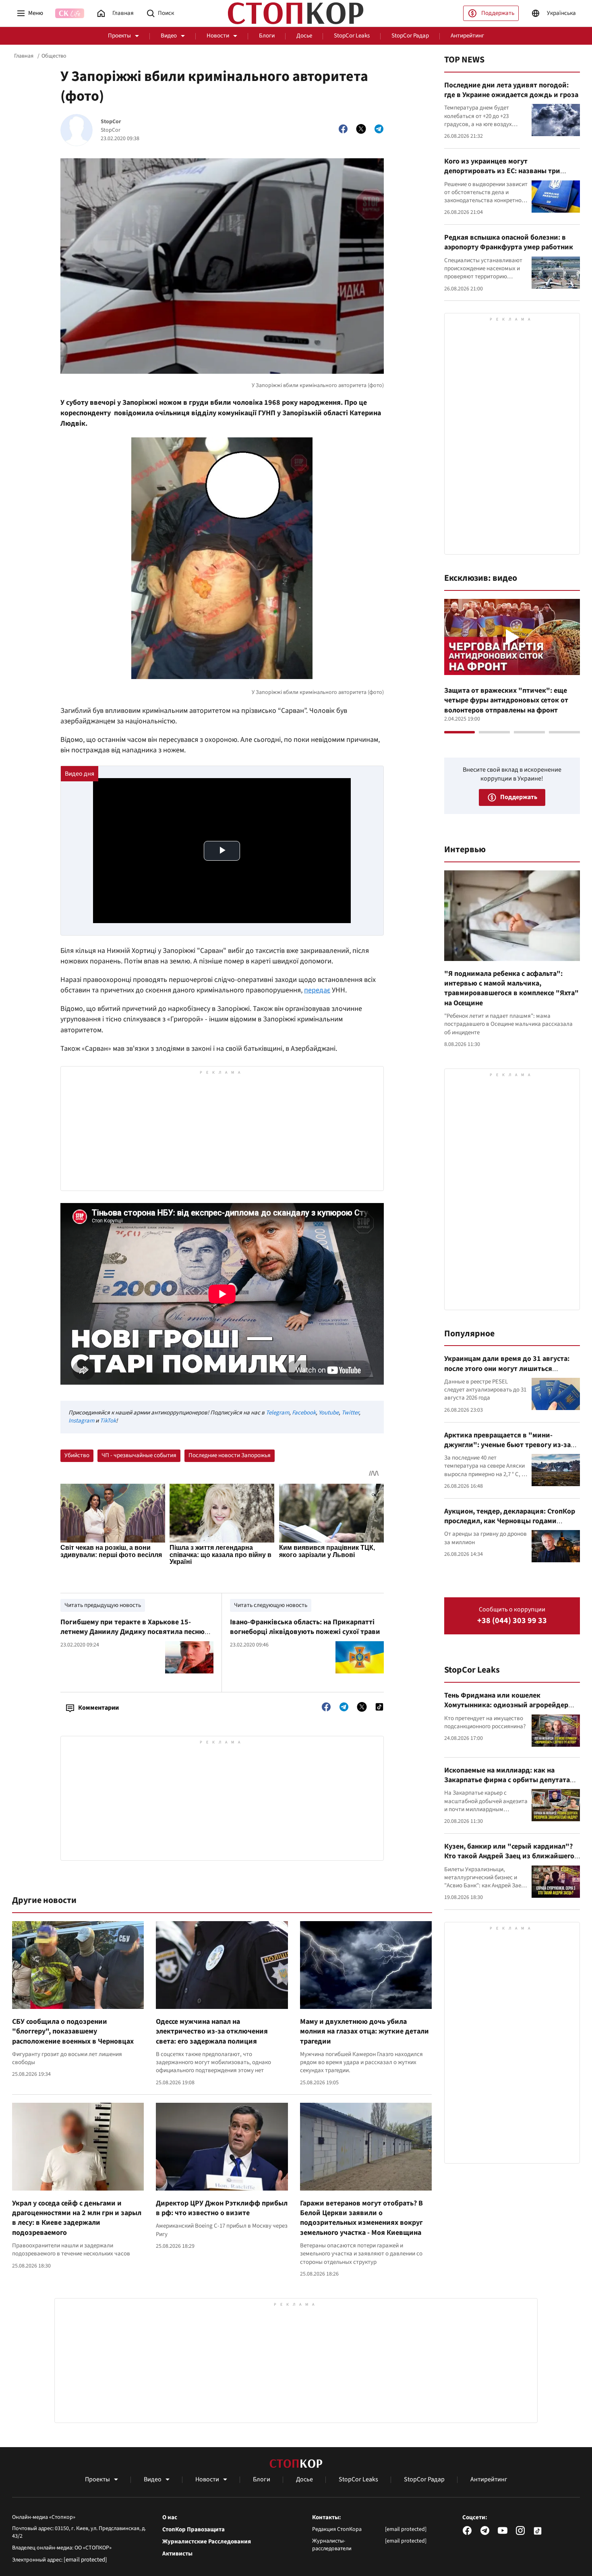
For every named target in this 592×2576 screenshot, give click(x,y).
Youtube (329, 1413)
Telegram (277, 1413)
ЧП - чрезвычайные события (139, 1455)
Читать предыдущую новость (103, 1605)
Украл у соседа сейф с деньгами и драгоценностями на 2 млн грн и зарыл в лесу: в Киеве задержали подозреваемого (77, 2218)
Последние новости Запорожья (230, 1455)
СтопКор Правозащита (194, 2530)
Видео (169, 36)
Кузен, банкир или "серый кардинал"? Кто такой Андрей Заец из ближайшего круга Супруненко (509, 1856)
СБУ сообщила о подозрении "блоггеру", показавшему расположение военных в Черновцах (73, 2031)
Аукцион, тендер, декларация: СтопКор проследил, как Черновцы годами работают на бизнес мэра (510, 1521)
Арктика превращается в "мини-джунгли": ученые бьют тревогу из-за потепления (507, 1445)
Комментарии (98, 1708)
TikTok (108, 1421)
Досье (304, 36)
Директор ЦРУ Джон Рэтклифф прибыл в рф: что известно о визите (222, 2208)
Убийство (77, 1455)
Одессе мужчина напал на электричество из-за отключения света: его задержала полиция (212, 2031)
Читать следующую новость (271, 1605)
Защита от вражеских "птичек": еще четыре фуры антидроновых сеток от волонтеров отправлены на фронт (506, 700)
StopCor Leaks (352, 36)
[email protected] (85, 2560)
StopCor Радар (410, 36)
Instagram (81, 1421)
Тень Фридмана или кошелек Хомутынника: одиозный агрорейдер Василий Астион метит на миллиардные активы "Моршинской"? (511, 1710)
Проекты (119, 36)
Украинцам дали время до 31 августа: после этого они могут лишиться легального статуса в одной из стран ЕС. (510, 1369)
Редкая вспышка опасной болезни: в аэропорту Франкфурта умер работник (509, 242)
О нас (170, 2518)
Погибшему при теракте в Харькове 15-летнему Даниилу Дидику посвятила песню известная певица (132, 1632)
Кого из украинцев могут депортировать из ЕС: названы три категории (502, 171)
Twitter (350, 1413)
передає (317, 990)
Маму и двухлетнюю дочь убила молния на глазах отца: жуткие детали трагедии (364, 2031)
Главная (24, 56)
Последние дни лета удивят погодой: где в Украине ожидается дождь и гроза (511, 90)
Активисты (177, 2554)
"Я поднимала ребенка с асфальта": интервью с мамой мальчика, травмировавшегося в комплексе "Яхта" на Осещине (511, 988)
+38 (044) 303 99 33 (512, 1621)
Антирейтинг (467, 36)
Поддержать (498, 13)
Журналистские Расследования (207, 2542)
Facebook (304, 1413)
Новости (218, 36)
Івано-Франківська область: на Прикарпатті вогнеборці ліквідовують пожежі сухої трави (305, 1627)
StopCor (111, 122)
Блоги (267, 36)
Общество (54, 56)
